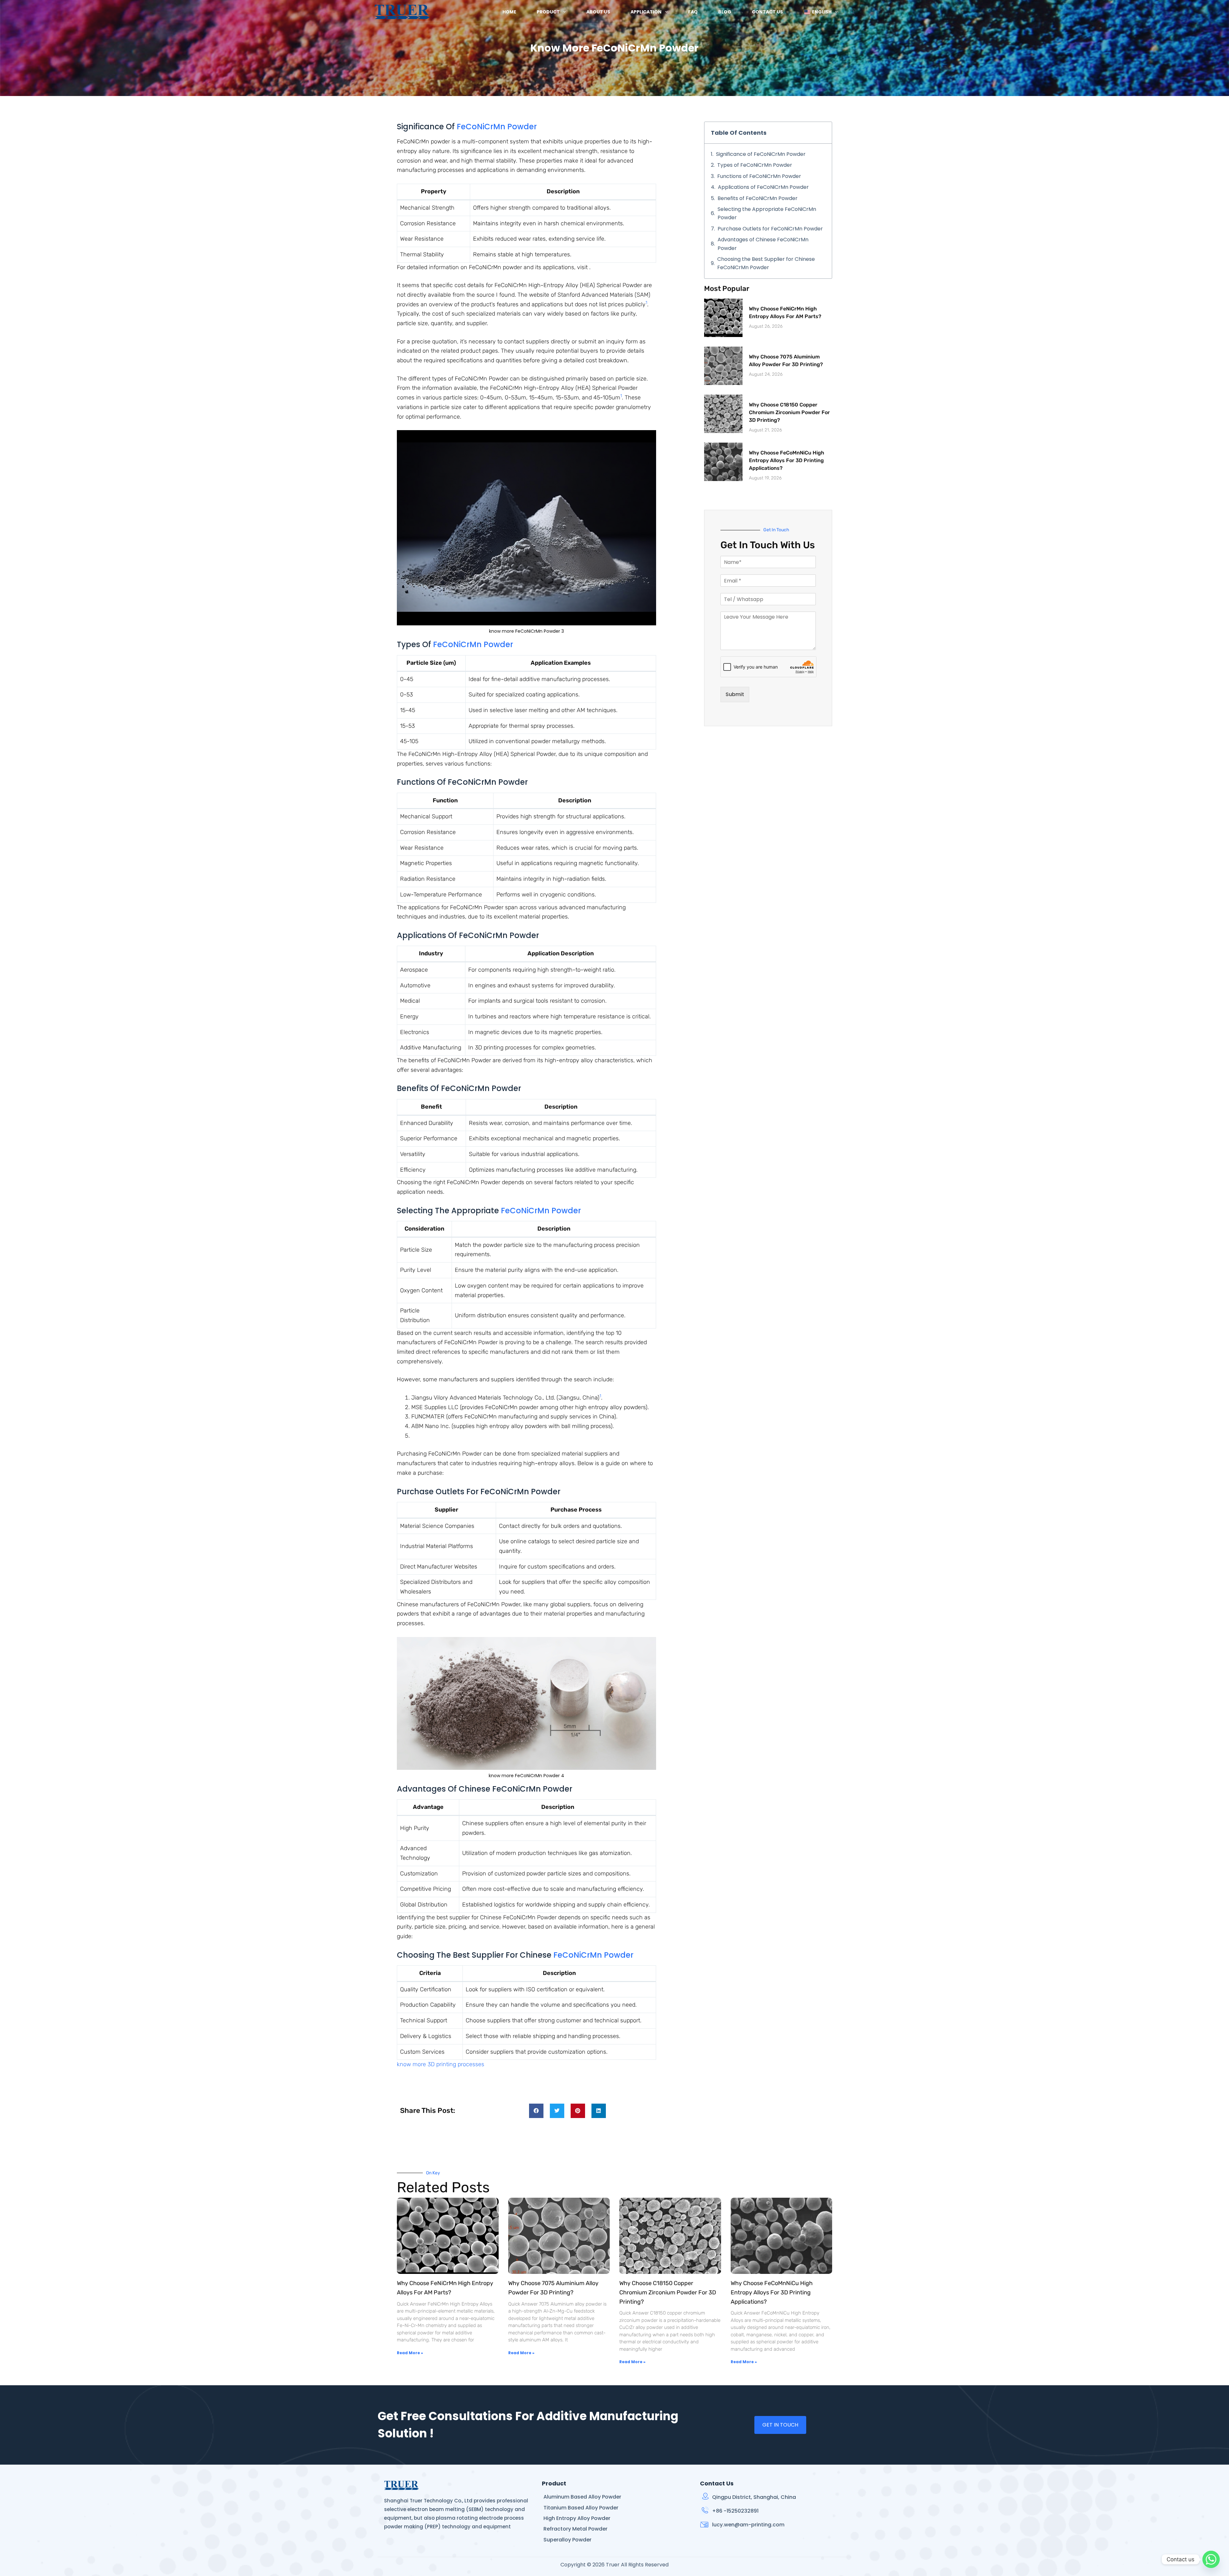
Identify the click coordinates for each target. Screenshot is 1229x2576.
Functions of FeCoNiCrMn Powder (759, 176)
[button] (536, 2111)
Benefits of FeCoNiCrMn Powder (758, 198)
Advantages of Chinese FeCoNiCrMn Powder (763, 244)
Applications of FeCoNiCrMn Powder (763, 187)
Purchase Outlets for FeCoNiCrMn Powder (770, 229)
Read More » (410, 2353)
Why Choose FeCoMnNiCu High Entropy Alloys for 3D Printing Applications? (787, 460)
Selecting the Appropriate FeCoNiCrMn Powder (767, 213)
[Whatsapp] (1211, 2559)
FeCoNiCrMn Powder (497, 127)
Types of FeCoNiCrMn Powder (755, 165)
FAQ (693, 12)
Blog (725, 12)
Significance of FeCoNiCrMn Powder (761, 154)
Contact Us (767, 12)
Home (509, 12)
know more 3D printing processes (441, 2064)
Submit (735, 694)
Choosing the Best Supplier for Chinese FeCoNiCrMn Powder (766, 263)
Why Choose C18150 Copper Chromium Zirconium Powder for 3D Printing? (789, 412)
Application (646, 12)
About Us (598, 12)
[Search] (852, 12)
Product (548, 12)
